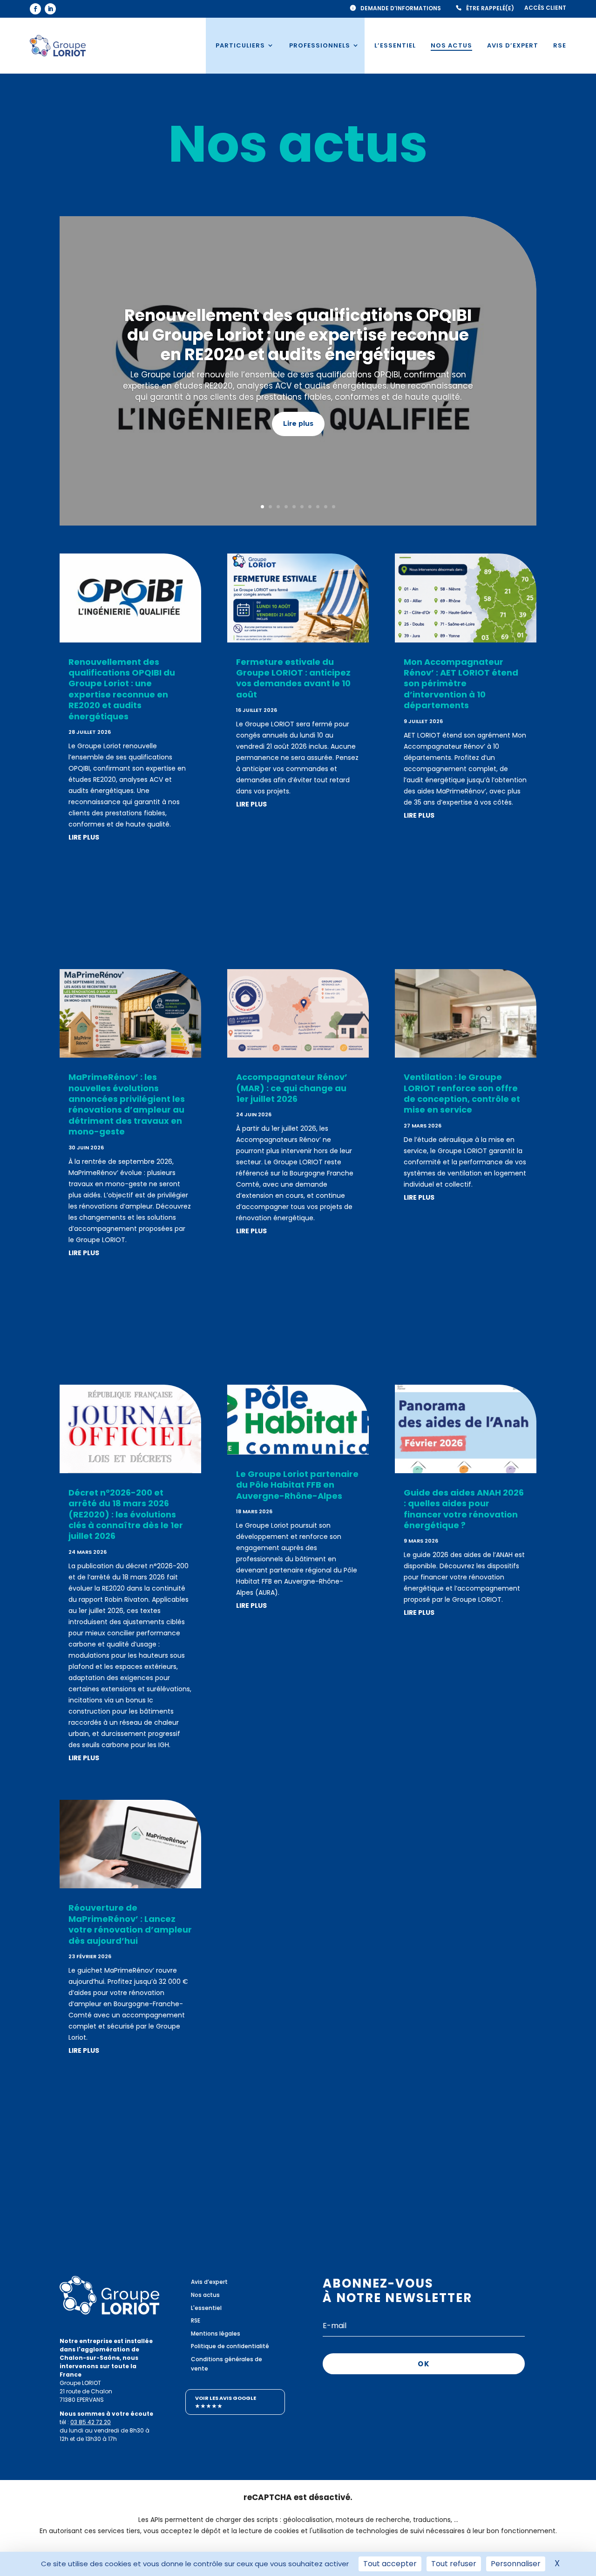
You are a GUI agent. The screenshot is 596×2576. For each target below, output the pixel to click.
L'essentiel (206, 2308)
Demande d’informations (401, 8)
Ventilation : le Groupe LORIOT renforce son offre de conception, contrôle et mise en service (462, 1093)
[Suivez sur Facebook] (35, 9)
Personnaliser (516, 2564)
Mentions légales (216, 2333)
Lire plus (298, 424)
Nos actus (451, 45)
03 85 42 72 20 (91, 2422)
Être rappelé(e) (490, 8)
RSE (560, 45)
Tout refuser (454, 2564)
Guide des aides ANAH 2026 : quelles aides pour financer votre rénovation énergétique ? (464, 1509)
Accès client (545, 8)
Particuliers (240, 45)
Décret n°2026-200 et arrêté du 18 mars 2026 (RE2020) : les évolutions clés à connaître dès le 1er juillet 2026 (126, 1514)
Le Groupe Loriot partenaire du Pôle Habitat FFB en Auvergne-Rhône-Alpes (297, 1485)
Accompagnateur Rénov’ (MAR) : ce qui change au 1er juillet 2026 (292, 1088)
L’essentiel (395, 45)
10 (334, 507)
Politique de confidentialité (230, 2346)
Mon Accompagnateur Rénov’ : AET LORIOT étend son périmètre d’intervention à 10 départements (461, 684)
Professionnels (320, 45)
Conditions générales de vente (227, 2364)
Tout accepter (390, 2564)
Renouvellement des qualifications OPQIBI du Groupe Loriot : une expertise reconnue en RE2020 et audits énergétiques (298, 335)
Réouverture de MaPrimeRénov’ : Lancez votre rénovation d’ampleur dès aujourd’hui (130, 1924)
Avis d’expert (513, 45)
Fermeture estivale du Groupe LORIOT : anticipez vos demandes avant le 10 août (293, 678)
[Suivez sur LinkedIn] (50, 9)
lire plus (84, 837)
